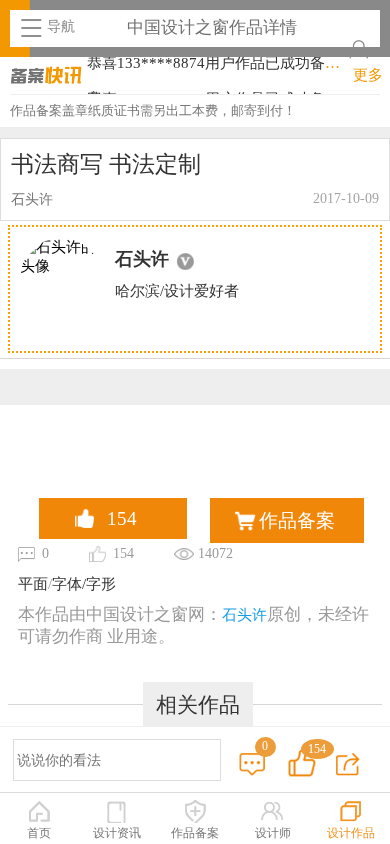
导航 (61, 26)
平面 (33, 584)
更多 (368, 75)
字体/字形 (84, 584)
